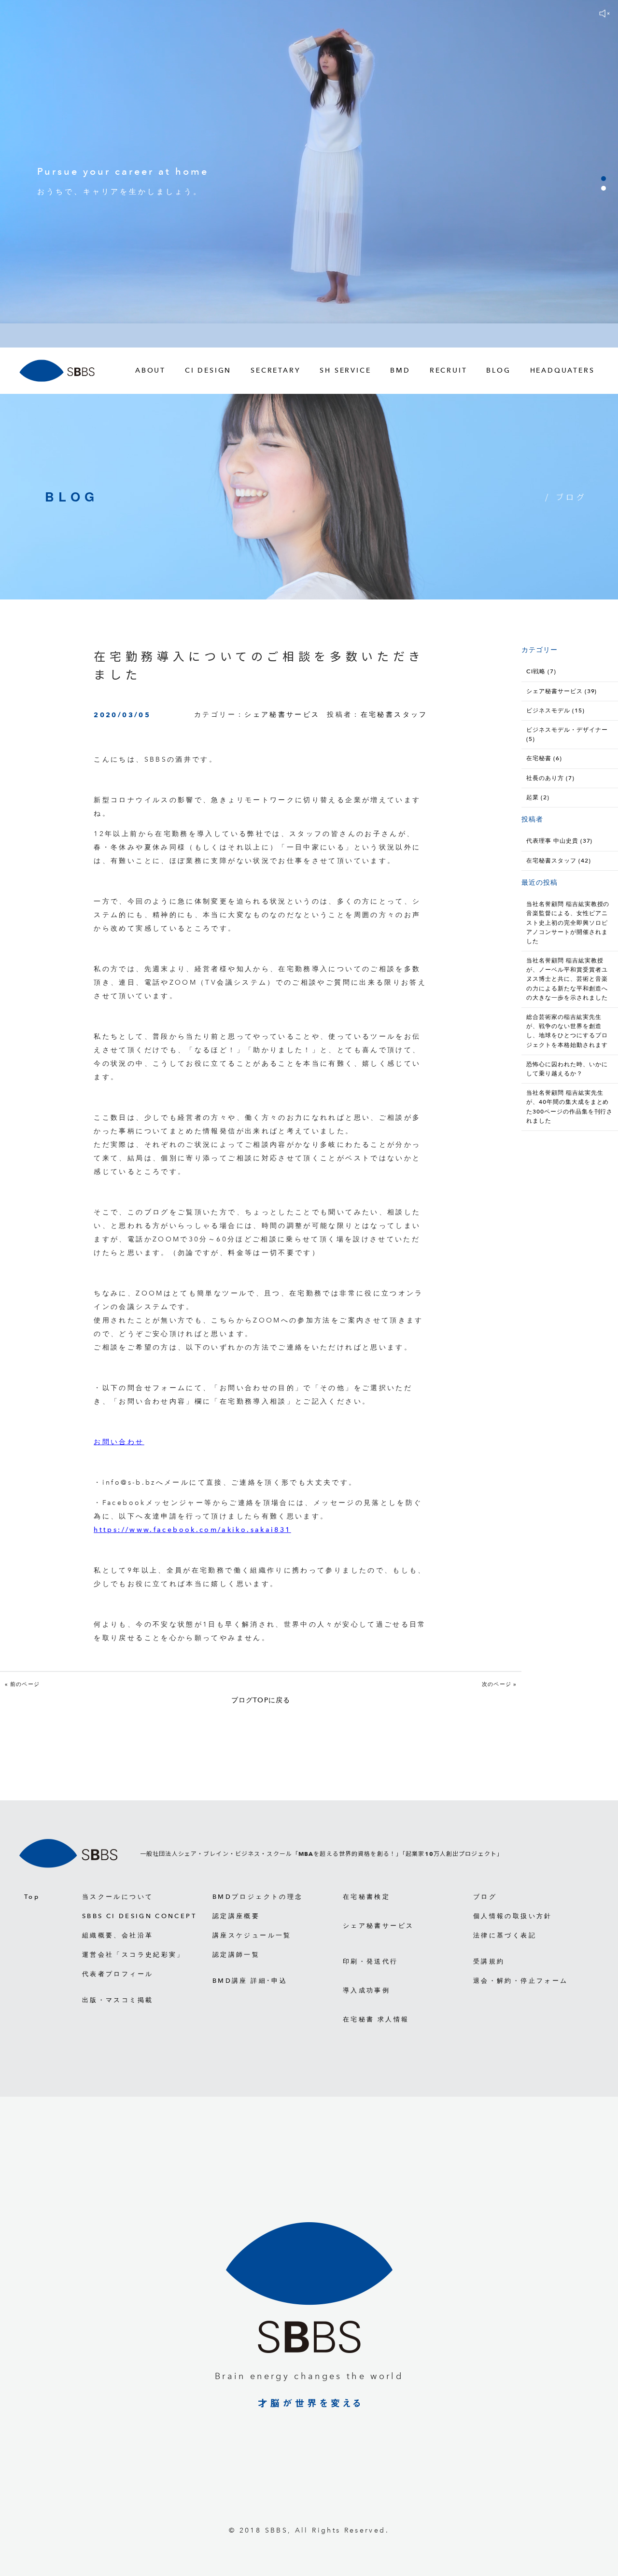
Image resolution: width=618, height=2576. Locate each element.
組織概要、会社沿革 (118, 1935)
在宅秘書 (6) (544, 758)
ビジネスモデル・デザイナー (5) (567, 734)
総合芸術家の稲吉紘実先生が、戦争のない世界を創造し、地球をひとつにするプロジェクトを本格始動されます (567, 1031)
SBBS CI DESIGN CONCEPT (139, 1916)
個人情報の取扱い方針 (513, 1916)
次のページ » (499, 1684)
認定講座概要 (236, 1916)
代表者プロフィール (118, 1974)
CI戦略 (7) (541, 671)
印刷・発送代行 (371, 1961)
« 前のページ (22, 1684)
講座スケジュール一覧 (252, 1935)
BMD (400, 370)
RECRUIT (449, 370)
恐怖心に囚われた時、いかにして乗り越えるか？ (567, 1069)
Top (32, 1897)
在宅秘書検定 (366, 1897)
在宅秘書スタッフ (394, 715)
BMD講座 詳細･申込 (250, 1981)
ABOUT (150, 370)
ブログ (485, 1897)
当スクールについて (118, 1897)
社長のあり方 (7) (550, 778)
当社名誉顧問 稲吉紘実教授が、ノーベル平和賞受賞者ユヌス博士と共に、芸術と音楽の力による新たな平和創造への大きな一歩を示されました (567, 979)
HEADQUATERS (562, 370)
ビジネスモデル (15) (555, 710)
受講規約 (489, 1961)
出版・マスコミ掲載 (118, 2000)
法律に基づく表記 (505, 1935)
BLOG (498, 370)
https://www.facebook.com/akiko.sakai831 (192, 1530)
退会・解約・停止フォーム (520, 1981)
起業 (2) (538, 797)
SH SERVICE (345, 370)
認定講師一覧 (236, 1955)
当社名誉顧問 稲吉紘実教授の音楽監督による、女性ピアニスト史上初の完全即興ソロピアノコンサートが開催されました (568, 923)
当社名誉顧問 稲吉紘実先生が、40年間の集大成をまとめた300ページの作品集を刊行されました (569, 1107)
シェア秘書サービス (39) (562, 691)
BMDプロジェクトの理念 (258, 1897)
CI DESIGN (208, 370)
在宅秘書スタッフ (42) (558, 861)
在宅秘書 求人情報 (376, 2019)
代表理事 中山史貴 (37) (559, 841)
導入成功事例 (366, 1990)
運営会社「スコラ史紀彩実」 (133, 1955)
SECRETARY (275, 370)
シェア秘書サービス (282, 715)
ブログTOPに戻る (261, 1700)
